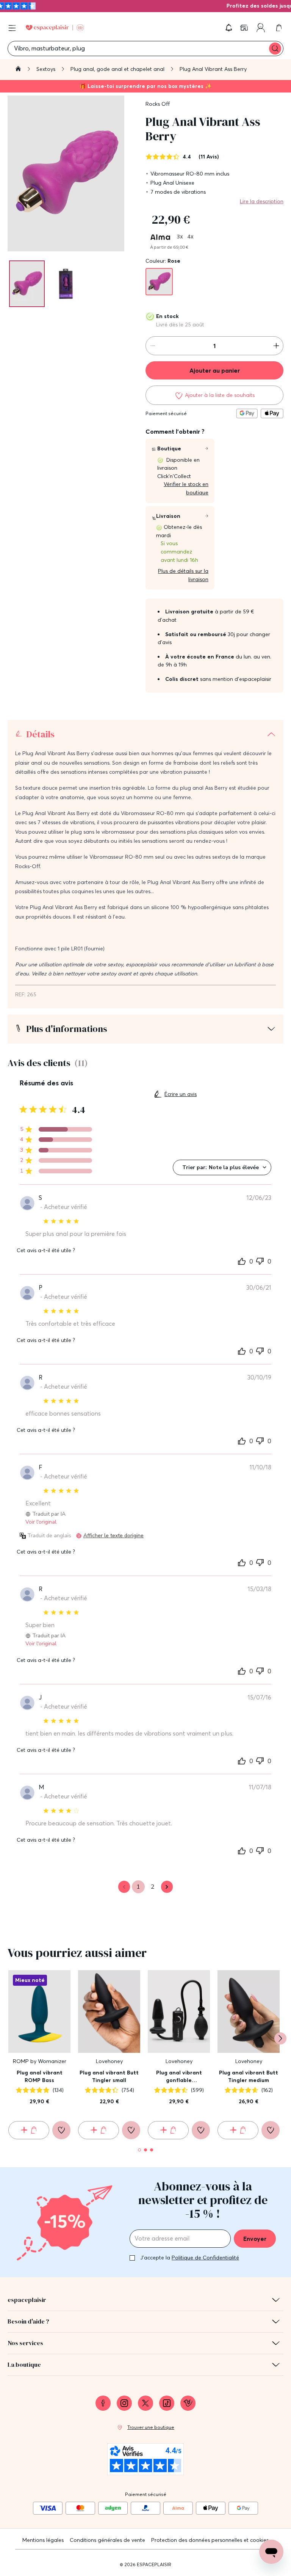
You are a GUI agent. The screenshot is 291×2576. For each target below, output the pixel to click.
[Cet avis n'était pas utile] (260, 1260)
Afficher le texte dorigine (113, 1536)
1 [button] (138, 1887)
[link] (245, 28)
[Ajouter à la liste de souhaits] (61, 2130)
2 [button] (153, 1887)
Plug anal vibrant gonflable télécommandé (179, 2077)
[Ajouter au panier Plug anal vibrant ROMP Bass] (29, 2130)
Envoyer (255, 2239)
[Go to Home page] (55, 28)
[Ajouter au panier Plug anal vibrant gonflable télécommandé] (168, 2130)
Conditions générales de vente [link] (107, 2540)
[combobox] (222, 1167)
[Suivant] (280, 2038)
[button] (229, 28)
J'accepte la (190, 2258)
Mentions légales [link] (43, 2540)
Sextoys (47, 69)
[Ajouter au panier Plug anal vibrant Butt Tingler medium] (238, 2130)
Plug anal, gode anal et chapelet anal (118, 69)
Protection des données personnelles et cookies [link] (210, 2540)
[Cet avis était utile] (242, 1261)
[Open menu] (12, 28)
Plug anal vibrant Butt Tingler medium (249, 2076)
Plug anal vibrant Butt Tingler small (109, 2076)
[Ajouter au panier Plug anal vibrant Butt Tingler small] (99, 2130)
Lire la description (262, 201)
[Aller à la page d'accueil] (18, 70)
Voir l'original (41, 1522)
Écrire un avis (181, 1094)
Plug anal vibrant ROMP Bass (40, 2076)
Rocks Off (158, 104)
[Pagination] (27, 284)
